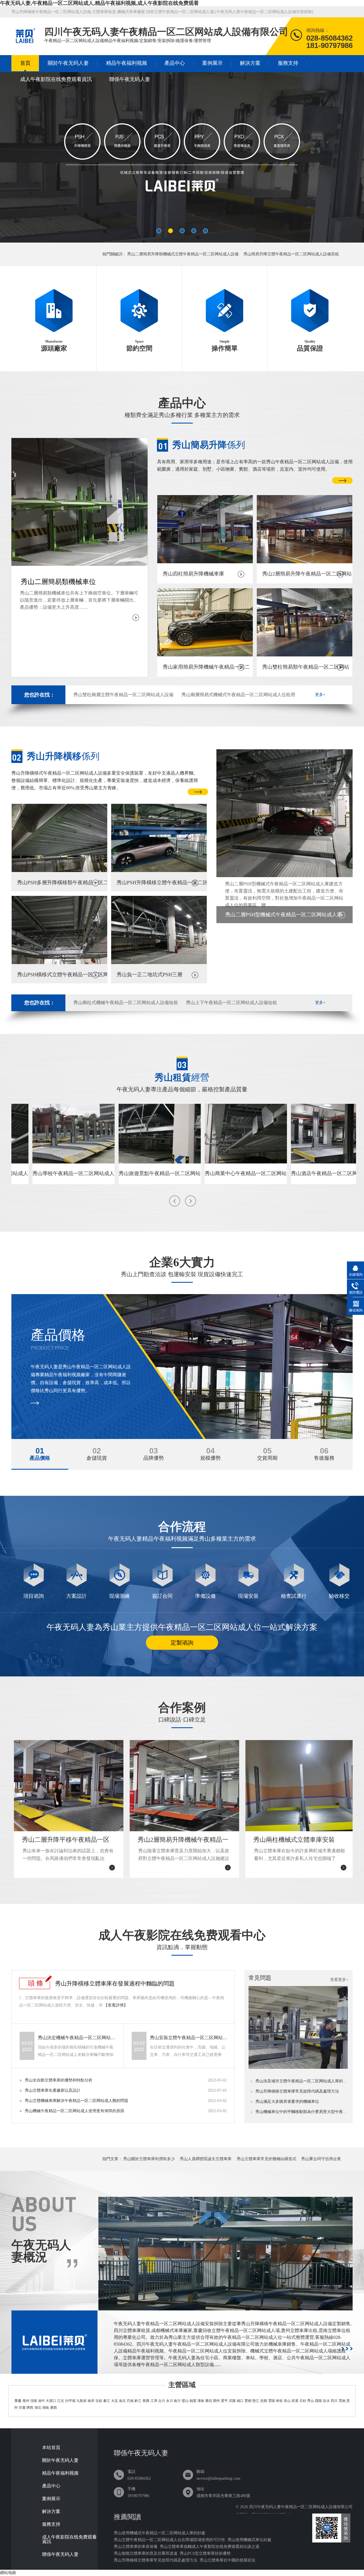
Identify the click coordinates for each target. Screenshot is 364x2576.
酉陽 (318, 2401)
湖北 (38, 2408)
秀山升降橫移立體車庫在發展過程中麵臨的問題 (115, 1983)
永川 (169, 2401)
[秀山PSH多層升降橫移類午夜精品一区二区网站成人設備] (59, 871)
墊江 (256, 2401)
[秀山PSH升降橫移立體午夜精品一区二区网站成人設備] (159, 871)
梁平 (224, 2401)
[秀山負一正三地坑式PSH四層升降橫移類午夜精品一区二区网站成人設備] (182, 160)
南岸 (91, 2401)
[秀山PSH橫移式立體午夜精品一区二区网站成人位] (59, 963)
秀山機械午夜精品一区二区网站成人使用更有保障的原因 (75, 2111)
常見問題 (260, 1978)
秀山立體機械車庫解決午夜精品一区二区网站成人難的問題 (76, 2101)
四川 (334, 2401)
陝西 (30, 2408)
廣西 (53, 2408)
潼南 (201, 2401)
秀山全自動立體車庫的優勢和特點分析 (59, 2080)
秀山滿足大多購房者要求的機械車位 (287, 2102)
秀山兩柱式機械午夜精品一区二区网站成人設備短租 (126, 1003)
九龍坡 (81, 2401)
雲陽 (272, 2401)
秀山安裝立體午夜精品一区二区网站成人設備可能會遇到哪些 (189, 2038)
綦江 (107, 2401)
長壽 (146, 2401)
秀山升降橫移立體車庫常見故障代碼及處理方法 (297, 2091)
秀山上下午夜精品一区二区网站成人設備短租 (231, 1003)
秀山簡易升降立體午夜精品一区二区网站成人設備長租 (291, 254)
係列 (209, 445)
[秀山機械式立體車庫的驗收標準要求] (298, 2067)
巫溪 (295, 2401)
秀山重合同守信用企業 (321, 2159)
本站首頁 (51, 2448)
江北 (61, 2401)
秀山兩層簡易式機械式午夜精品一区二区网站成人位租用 (238, 695)
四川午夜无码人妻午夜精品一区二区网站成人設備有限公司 (301, 2507)
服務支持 (288, 63)
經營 (182, 1077)
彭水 (326, 2401)
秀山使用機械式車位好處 (249, 2540)
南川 (177, 2401)
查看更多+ (339, 1980)
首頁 (25, 63)
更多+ (320, 695)
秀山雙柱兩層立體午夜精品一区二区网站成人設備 (123, 695)
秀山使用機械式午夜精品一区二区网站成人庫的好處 (160, 2533)
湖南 (45, 2408)
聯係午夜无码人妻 (130, 79)
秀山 (311, 2401)
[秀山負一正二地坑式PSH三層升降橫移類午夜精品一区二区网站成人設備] (159, 963)
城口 (240, 2401)
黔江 (138, 2401)
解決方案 (250, 63)
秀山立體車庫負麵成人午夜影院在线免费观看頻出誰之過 (210, 2547)
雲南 (342, 2401)
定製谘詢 (182, 1643)
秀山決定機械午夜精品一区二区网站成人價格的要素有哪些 (77, 2038)
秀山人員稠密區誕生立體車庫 (206, 2159)
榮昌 (209, 2401)
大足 (115, 2401)
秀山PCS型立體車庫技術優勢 (205, 2553)
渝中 (42, 2401)
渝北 (122, 2401)
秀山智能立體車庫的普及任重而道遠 (146, 2553)
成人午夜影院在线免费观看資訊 (56, 79)
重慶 (18, 2401)
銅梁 (193, 2401)
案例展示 (212, 63)
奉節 (279, 2401)
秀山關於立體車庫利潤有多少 (149, 2159)
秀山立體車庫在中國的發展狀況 (227, 2560)
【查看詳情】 (116, 2005)
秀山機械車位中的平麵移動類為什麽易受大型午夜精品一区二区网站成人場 (302, 2112)
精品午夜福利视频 (127, 63)
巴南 (130, 2401)
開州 (216, 2401)
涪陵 (34, 2401)
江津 (154, 2401)
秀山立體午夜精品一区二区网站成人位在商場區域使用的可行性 (169, 2540)
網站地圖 (8, 2573)
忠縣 (264, 2401)
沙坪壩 (70, 2401)
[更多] (347, 2349)
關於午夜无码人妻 (68, 63)
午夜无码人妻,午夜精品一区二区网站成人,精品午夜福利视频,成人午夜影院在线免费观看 (99, 3)
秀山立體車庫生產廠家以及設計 (53, 2090)
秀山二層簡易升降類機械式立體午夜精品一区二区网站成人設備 (183, 254)
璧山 (185, 2401)
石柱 (303, 2401)
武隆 (232, 2401)
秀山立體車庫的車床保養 (136, 2547)
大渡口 (51, 2401)
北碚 (99, 2401)
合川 (162, 2401)
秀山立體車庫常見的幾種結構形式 (266, 2159)
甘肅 (22, 2408)
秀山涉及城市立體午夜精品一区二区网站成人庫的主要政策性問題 (302, 2081)
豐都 (248, 2401)
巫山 (287, 2401)
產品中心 (175, 63)
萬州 (26, 2401)
